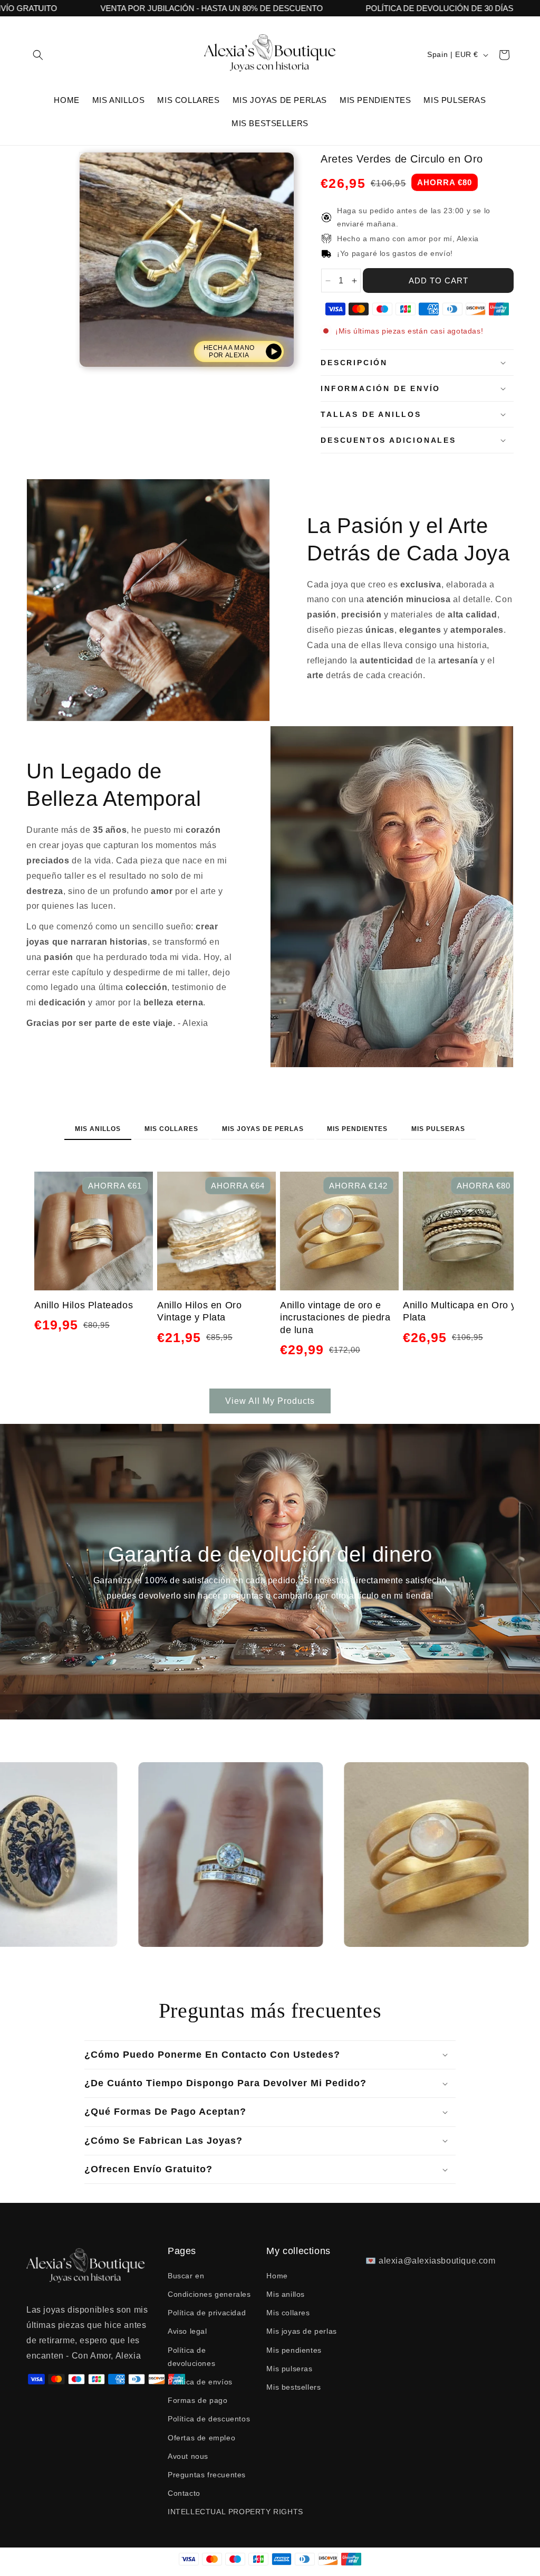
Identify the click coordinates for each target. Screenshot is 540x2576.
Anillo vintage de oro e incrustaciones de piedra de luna (335, 1318)
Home (277, 2276)
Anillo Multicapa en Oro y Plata (460, 1311)
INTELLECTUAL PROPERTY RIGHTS (235, 2512)
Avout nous (188, 2456)
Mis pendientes (357, 1129)
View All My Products (270, 1401)
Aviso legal (187, 2331)
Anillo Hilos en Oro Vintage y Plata (199, 1311)
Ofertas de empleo (201, 2438)
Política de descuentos (209, 2419)
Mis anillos (98, 1129)
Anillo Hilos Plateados (84, 1305)
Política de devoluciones (191, 2357)
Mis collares (171, 1129)
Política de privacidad (207, 2313)
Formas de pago (197, 2400)
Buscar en (186, 2276)
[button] (38, 55)
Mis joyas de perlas (263, 1129)
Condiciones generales (209, 2294)
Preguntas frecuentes (207, 2475)
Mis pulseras (438, 1129)
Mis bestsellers (293, 2387)
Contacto (184, 2493)
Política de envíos (200, 2382)
